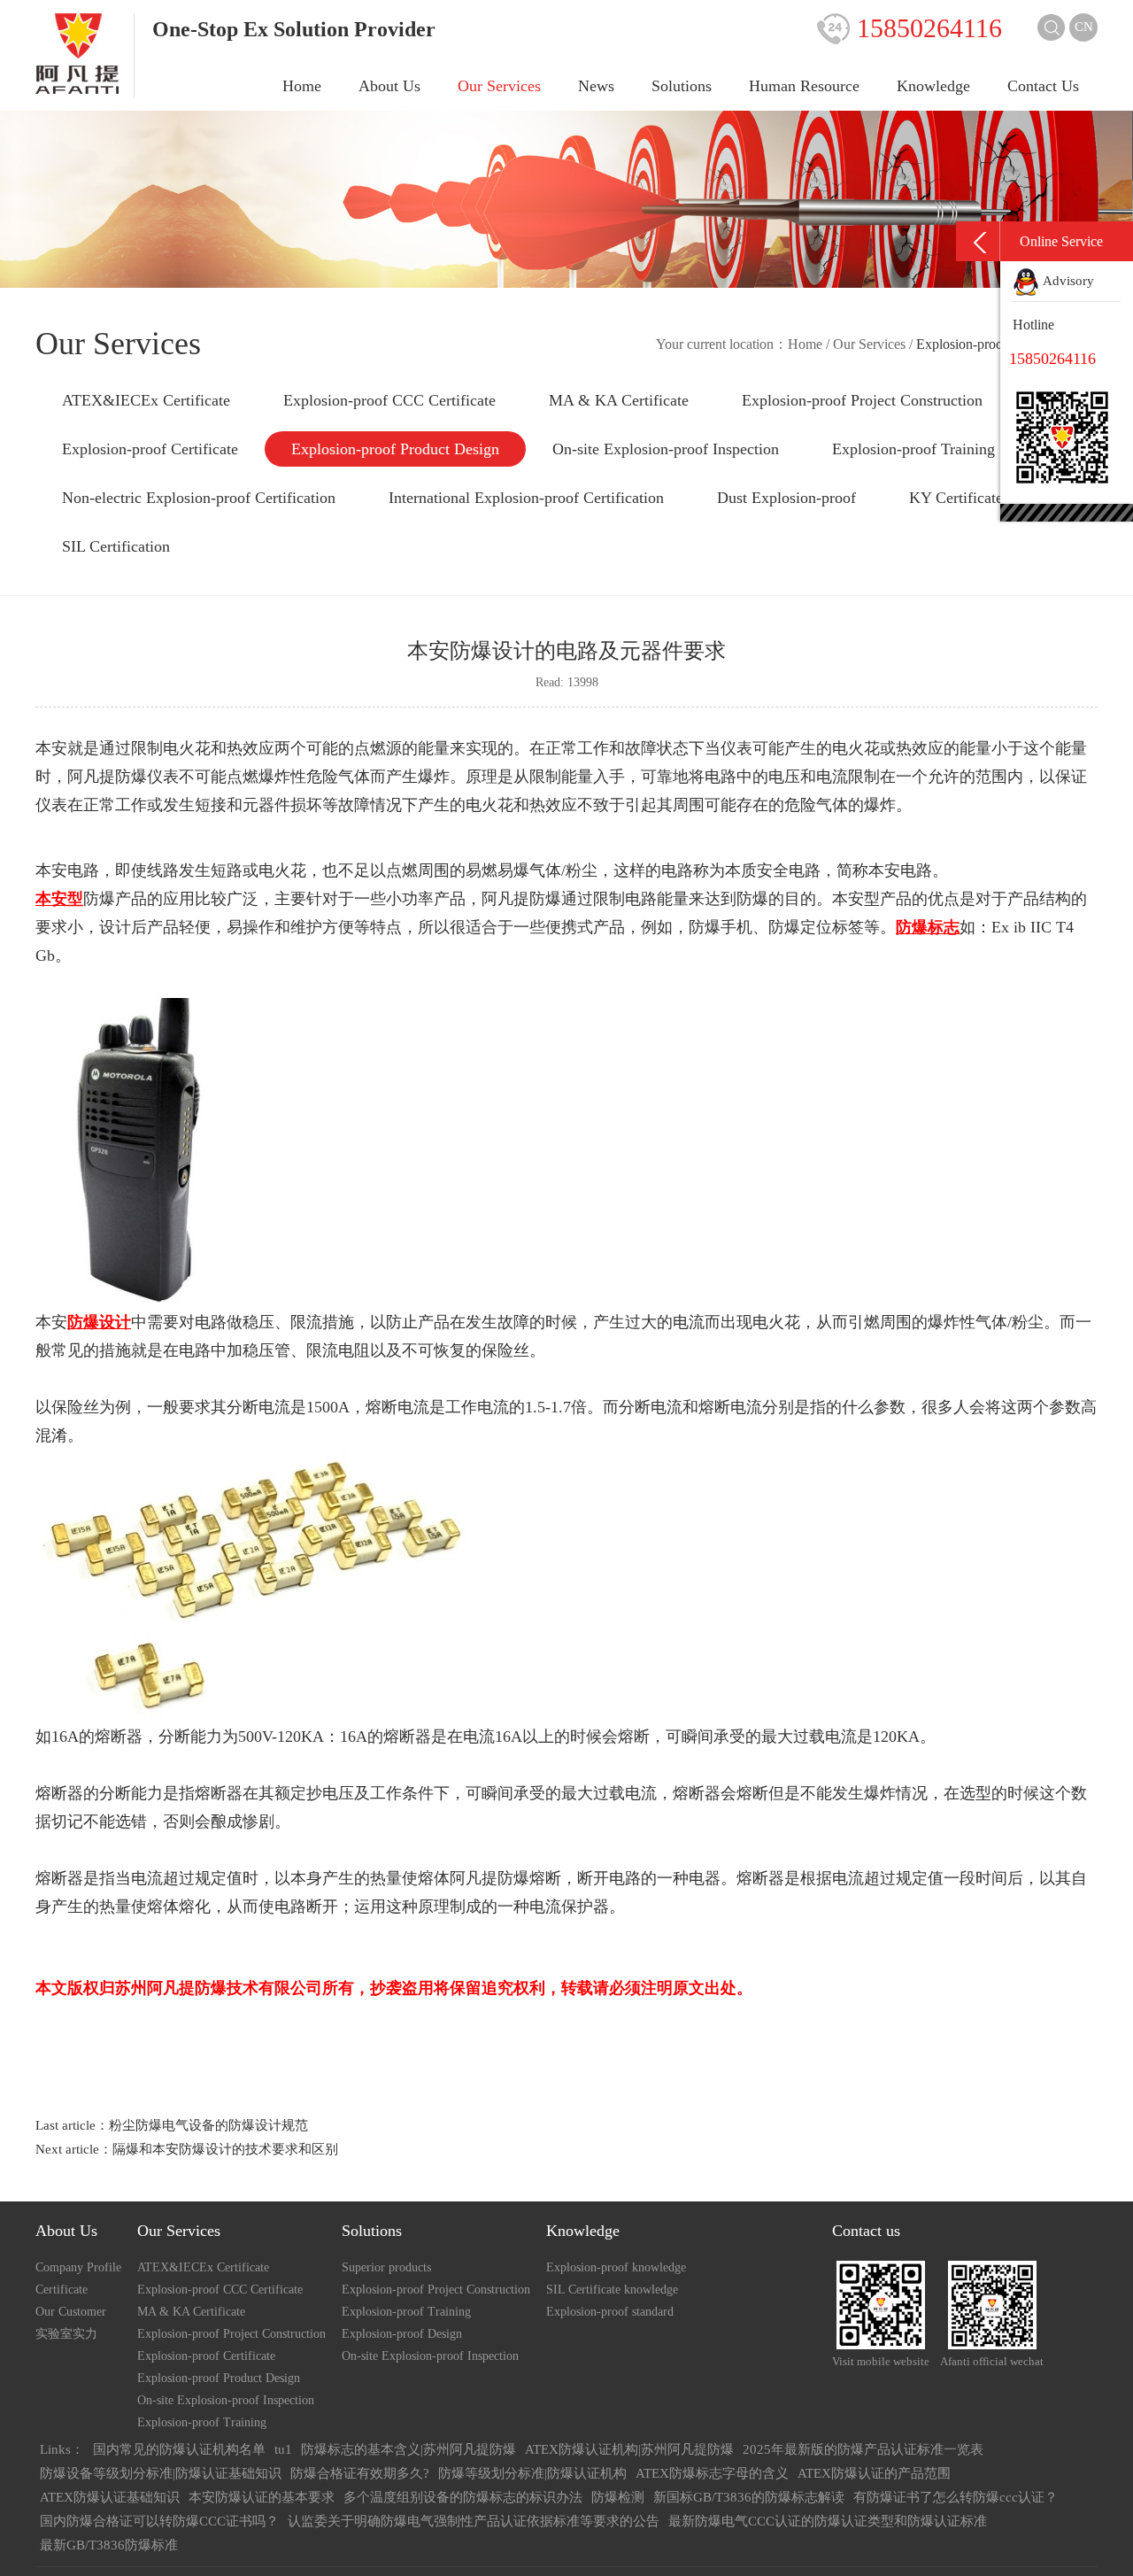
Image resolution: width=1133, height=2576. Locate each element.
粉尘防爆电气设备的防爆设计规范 (208, 2125)
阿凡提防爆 (107, 777)
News (596, 86)
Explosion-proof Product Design (395, 449)
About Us (389, 86)
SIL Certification (116, 546)
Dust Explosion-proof (786, 498)
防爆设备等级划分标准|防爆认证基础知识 (161, 2473)
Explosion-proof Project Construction (862, 400)
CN (1084, 27)
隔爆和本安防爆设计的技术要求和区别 (225, 2149)
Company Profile (78, 2267)
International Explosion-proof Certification (526, 498)
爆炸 (880, 1793)
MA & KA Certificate (619, 400)
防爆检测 (618, 2497)
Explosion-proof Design (402, 2334)
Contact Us (1043, 86)
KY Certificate (956, 498)
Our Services (499, 86)
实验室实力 (66, 2334)
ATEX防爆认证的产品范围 (874, 2473)
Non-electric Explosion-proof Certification (199, 498)
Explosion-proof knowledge (616, 2267)
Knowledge (933, 86)
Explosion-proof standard (610, 2312)
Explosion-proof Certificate (150, 449)
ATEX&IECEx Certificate (146, 400)
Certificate (62, 2290)
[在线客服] (978, 241)
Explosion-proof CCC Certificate (389, 400)
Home (302, 86)
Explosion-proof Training (913, 449)
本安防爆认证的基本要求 (262, 2497)
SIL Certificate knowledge (612, 2290)
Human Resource (804, 86)
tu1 (283, 2449)
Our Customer (71, 2312)
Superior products (386, 2267)
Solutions (682, 86)
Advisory (1067, 281)
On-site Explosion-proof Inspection (666, 449)
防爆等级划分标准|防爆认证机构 (532, 2473)
